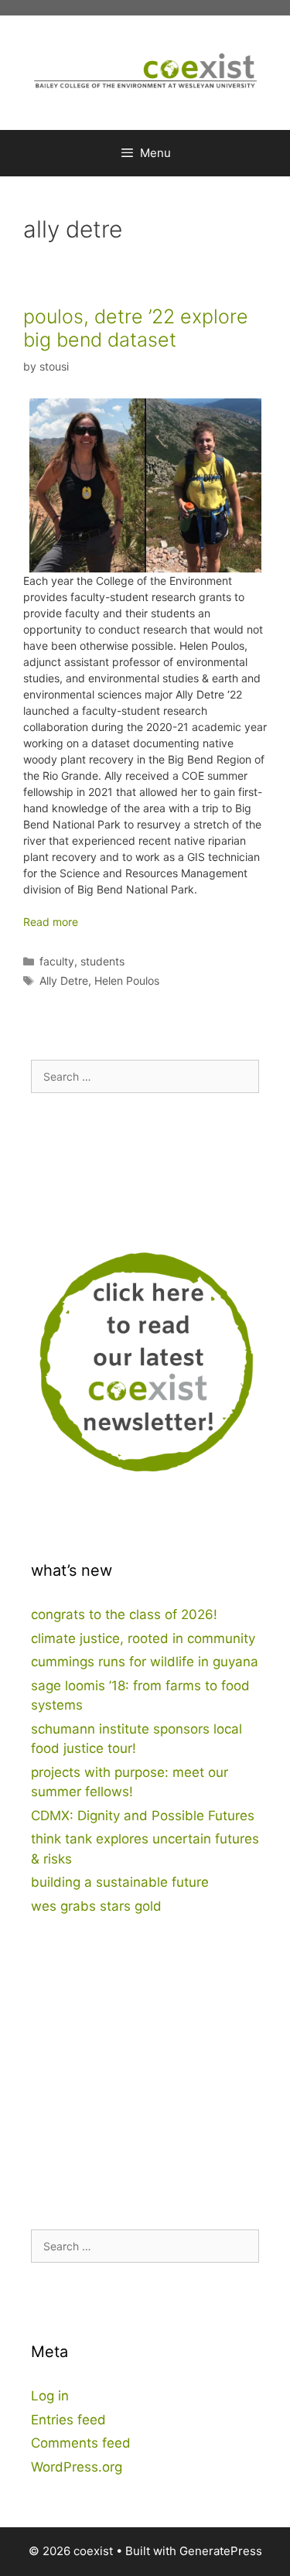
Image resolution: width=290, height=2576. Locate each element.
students (102, 961)
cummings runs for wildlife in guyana (145, 1662)
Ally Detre (64, 981)
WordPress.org (77, 2467)
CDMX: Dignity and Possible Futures (143, 1816)
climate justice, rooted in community (143, 1638)
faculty (57, 961)
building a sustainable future (120, 1882)
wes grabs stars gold (96, 1906)
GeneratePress (221, 2551)
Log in (50, 2396)
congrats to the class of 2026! (124, 1614)
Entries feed (68, 2420)
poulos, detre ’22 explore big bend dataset (136, 328)
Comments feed (81, 2443)
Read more (51, 922)
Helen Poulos (127, 981)
